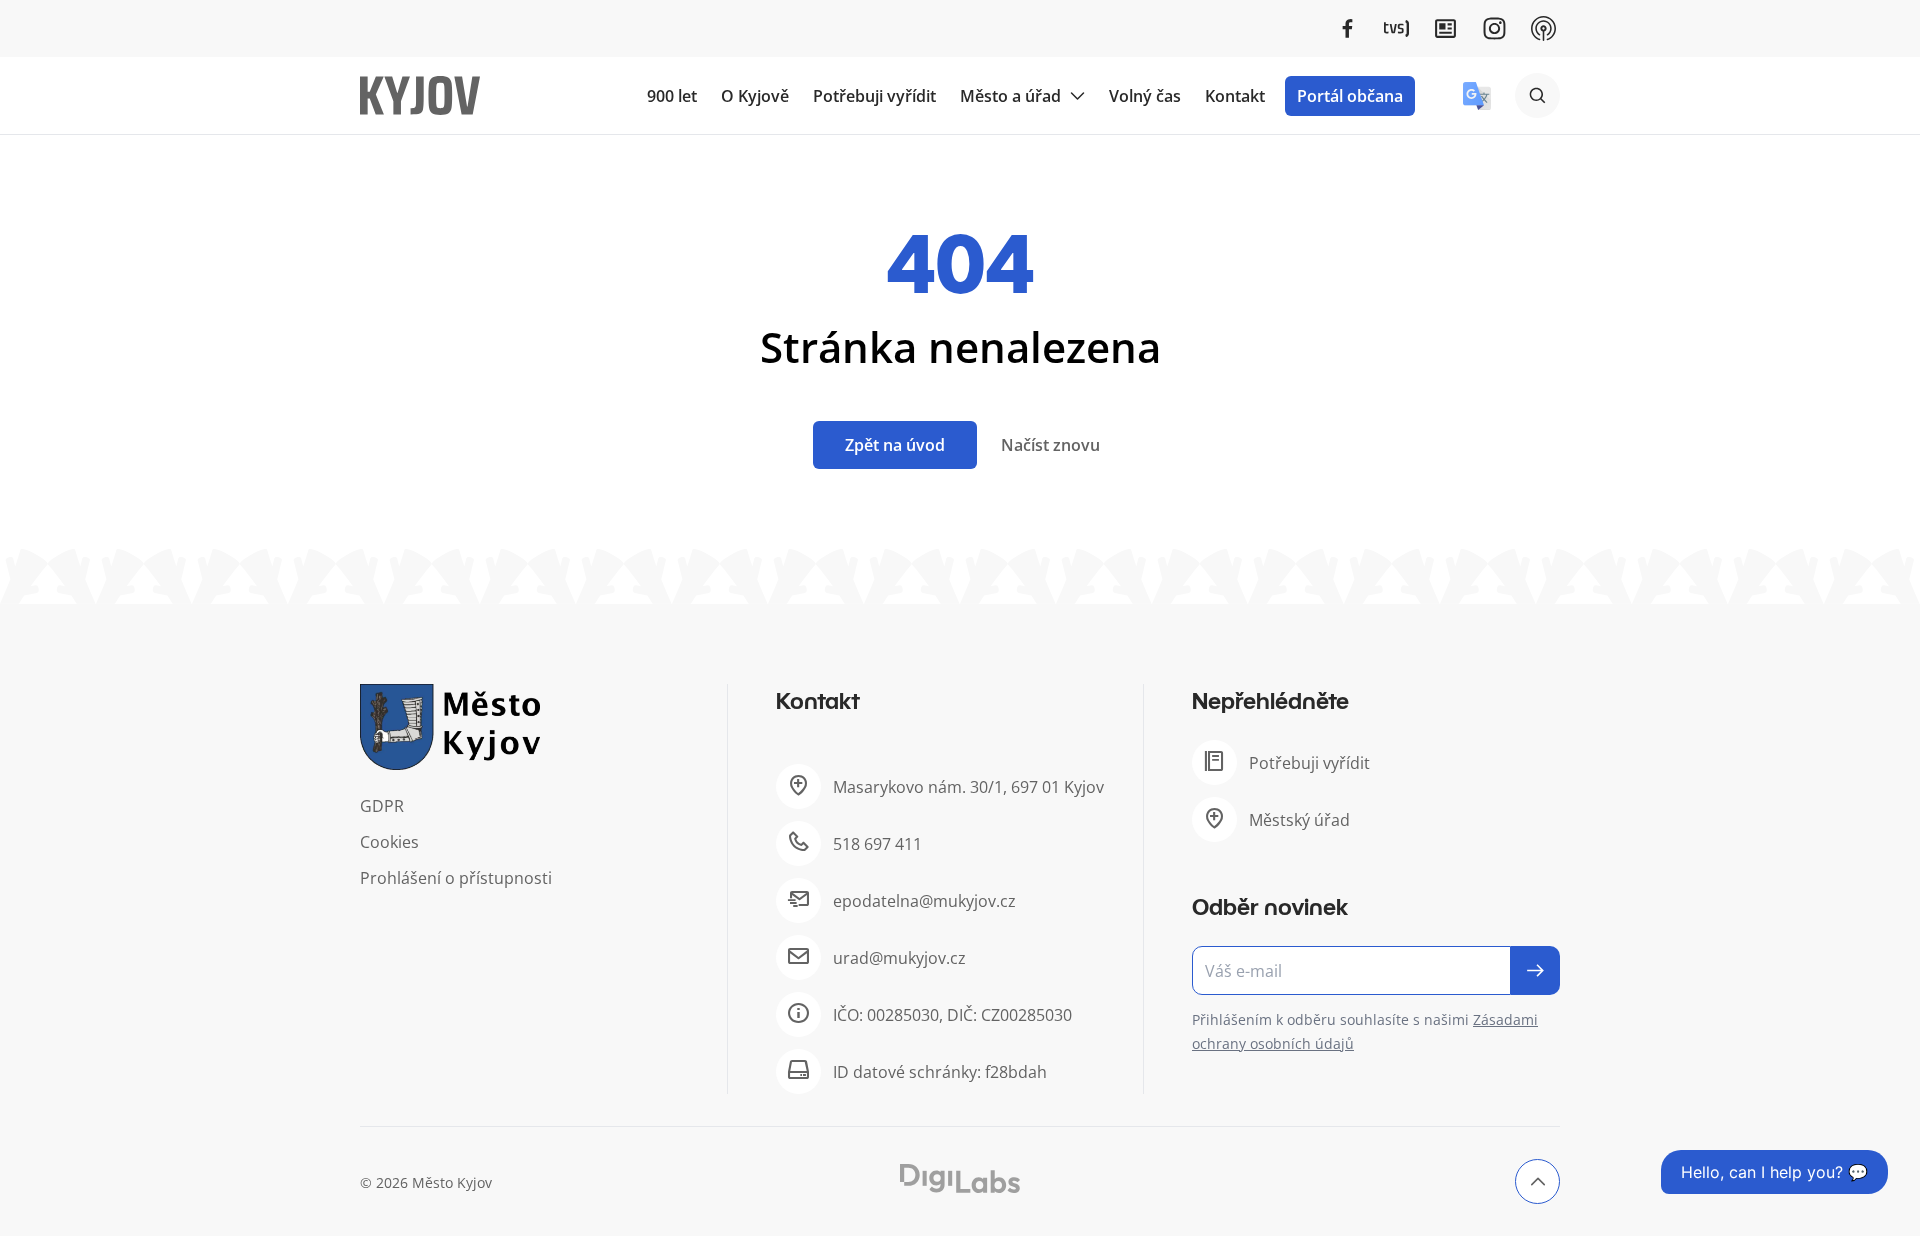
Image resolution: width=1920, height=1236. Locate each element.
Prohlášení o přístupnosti (456, 878)
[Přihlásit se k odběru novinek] (1535, 970)
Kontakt (1235, 96)
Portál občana (1350, 96)
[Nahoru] (1537, 1181)
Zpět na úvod (895, 445)
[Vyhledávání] (1537, 95)
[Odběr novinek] (1376, 970)
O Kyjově (755, 96)
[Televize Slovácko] (1396, 28)
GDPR (382, 806)
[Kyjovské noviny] (1445, 28)
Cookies (389, 842)
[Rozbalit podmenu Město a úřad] (1077, 96)
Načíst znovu (1050, 445)
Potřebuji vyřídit (874, 96)
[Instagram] (1494, 28)
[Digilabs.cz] (960, 1178)
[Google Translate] (1477, 96)
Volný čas (1145, 96)
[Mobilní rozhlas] (1543, 28)
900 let (672, 96)
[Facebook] (1347, 28)
